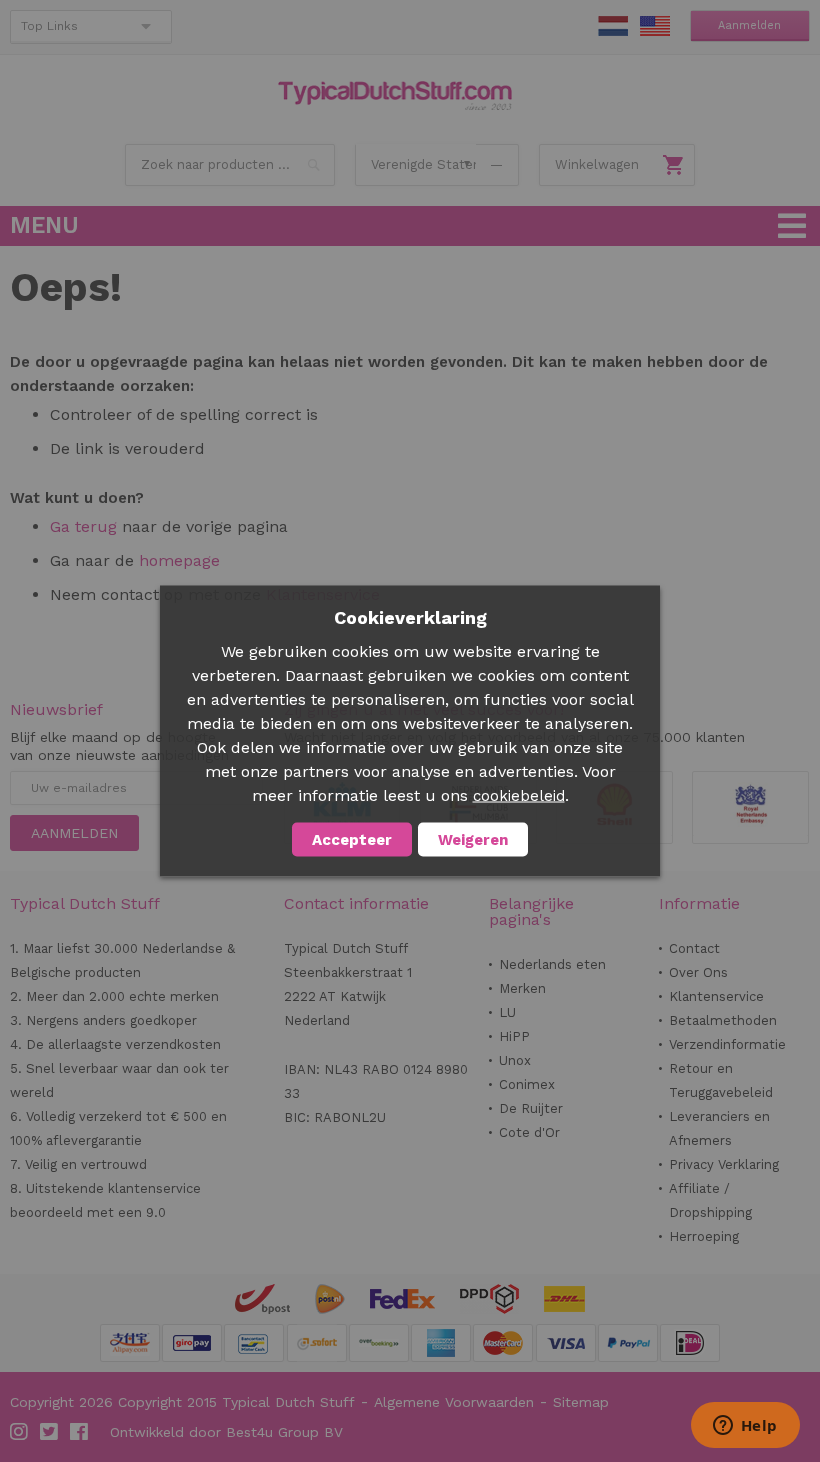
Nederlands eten (552, 964)
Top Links (49, 26)
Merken (522, 988)
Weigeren (473, 840)
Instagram (20, 1432)
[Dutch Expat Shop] (395, 96)
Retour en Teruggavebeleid (721, 1080)
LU (507, 1012)
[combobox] (230, 165)
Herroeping (704, 1236)
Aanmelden (749, 25)
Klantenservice (716, 996)
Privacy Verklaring (724, 1164)
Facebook (80, 1432)
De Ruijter (531, 1108)
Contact (694, 948)
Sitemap (581, 1402)
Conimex (527, 1084)
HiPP (514, 1036)
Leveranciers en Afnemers (719, 1128)
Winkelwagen (597, 164)
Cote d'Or (529, 1132)
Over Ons (698, 972)
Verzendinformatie (727, 1044)
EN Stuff (655, 26)
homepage (177, 560)
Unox (515, 1060)
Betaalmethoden (723, 1020)
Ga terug (83, 526)
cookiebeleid (519, 796)
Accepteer (352, 840)
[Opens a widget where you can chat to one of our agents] (745, 1427)
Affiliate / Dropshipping (710, 1200)
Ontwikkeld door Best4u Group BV (226, 1432)
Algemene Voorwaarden (454, 1402)
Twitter (50, 1432)
